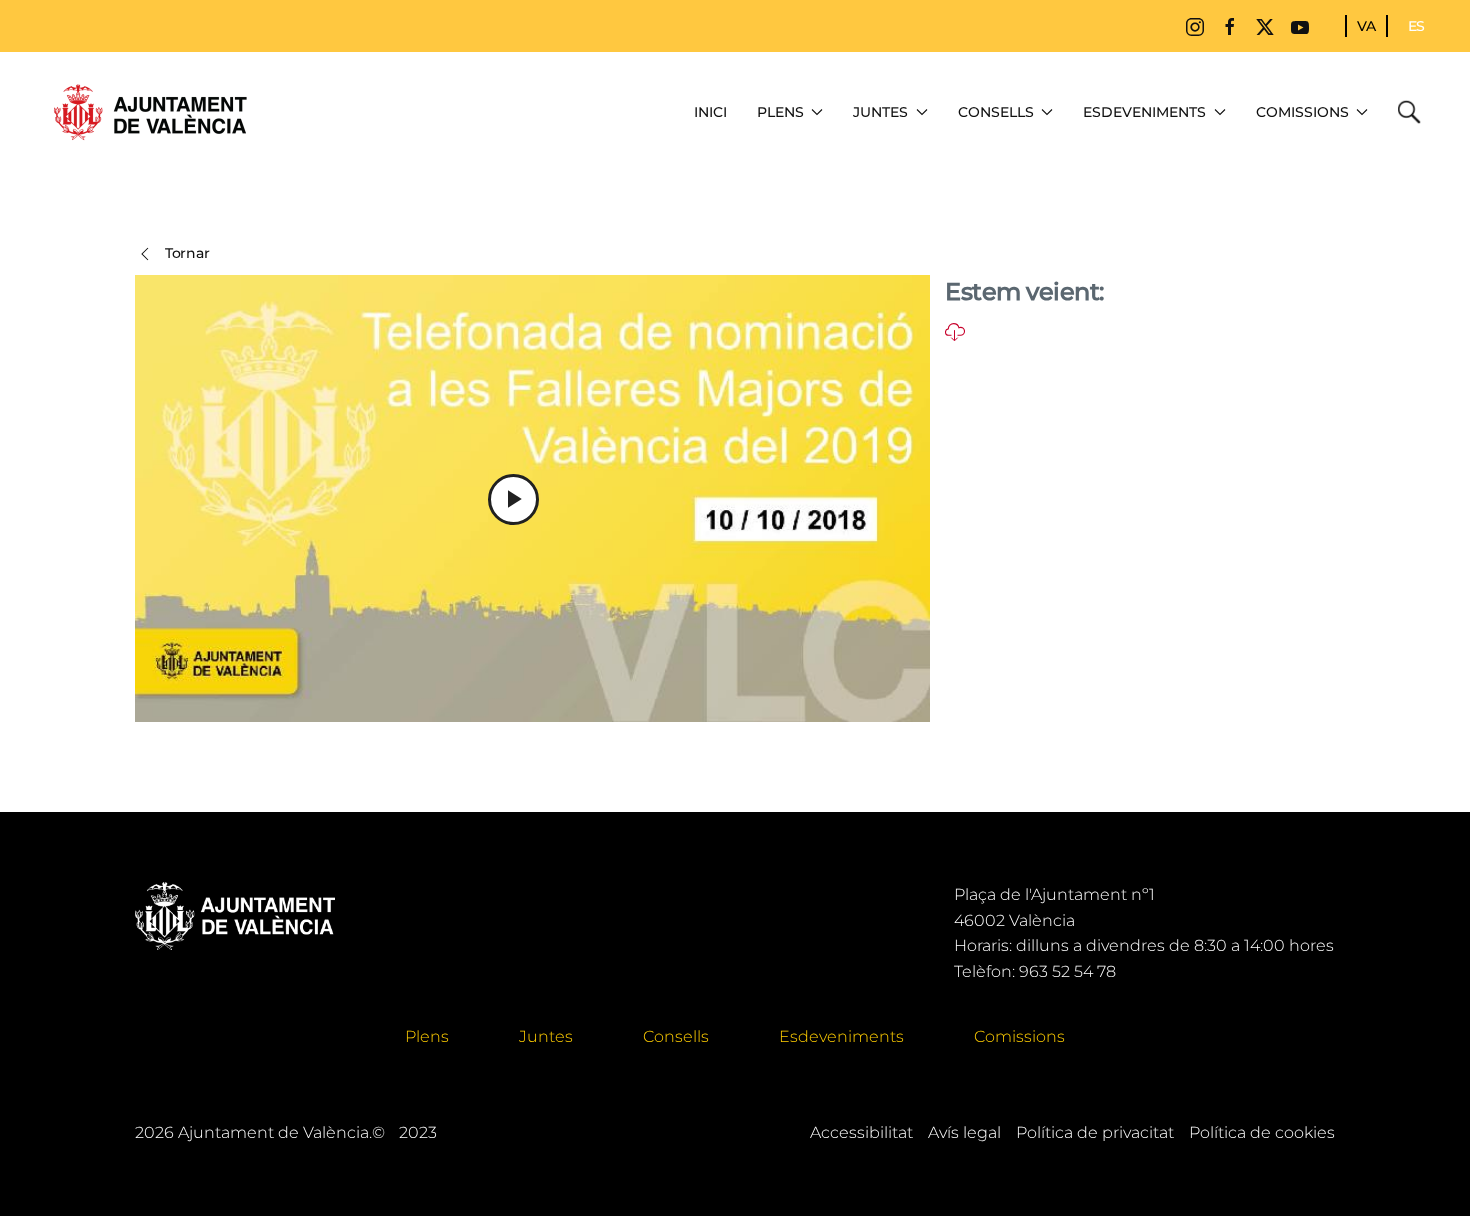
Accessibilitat (861, 1132)
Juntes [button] (880, 112)
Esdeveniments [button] (1144, 112)
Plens (427, 1036)
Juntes (546, 1036)
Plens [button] (780, 112)
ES (1416, 26)
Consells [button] (996, 112)
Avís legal (964, 1132)
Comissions (1019, 1036)
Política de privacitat (1095, 1132)
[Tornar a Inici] (150, 112)
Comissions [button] (1302, 112)
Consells (676, 1036)
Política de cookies (1262, 1132)
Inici (710, 112)
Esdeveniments (841, 1036)
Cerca (1414, 112)
